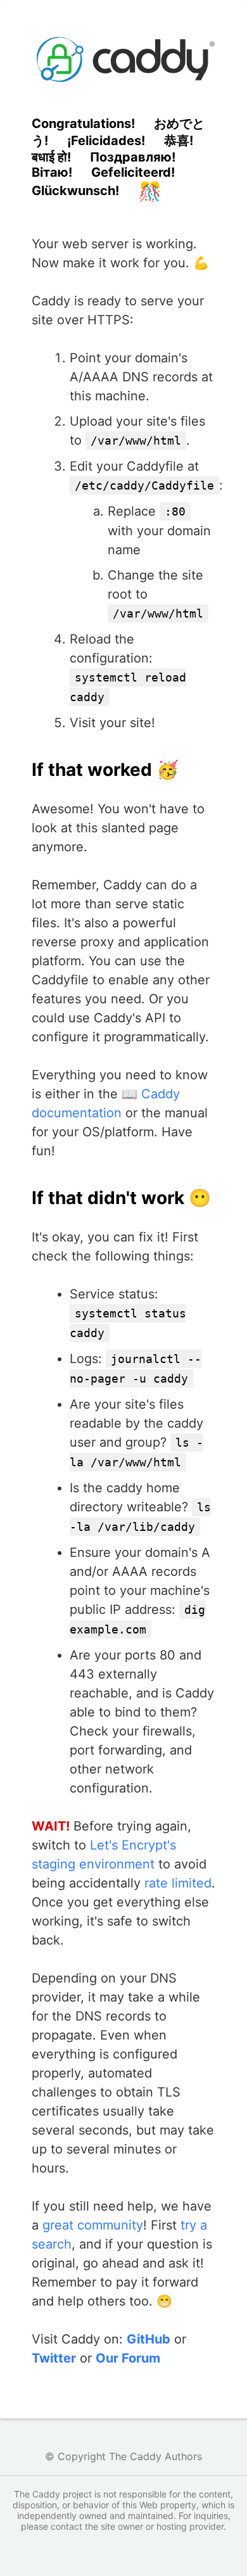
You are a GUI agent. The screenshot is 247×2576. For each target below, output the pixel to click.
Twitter (54, 2358)
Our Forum (128, 2358)
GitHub (149, 2339)
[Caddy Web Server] (123, 59)
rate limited (178, 1883)
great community (93, 2225)
